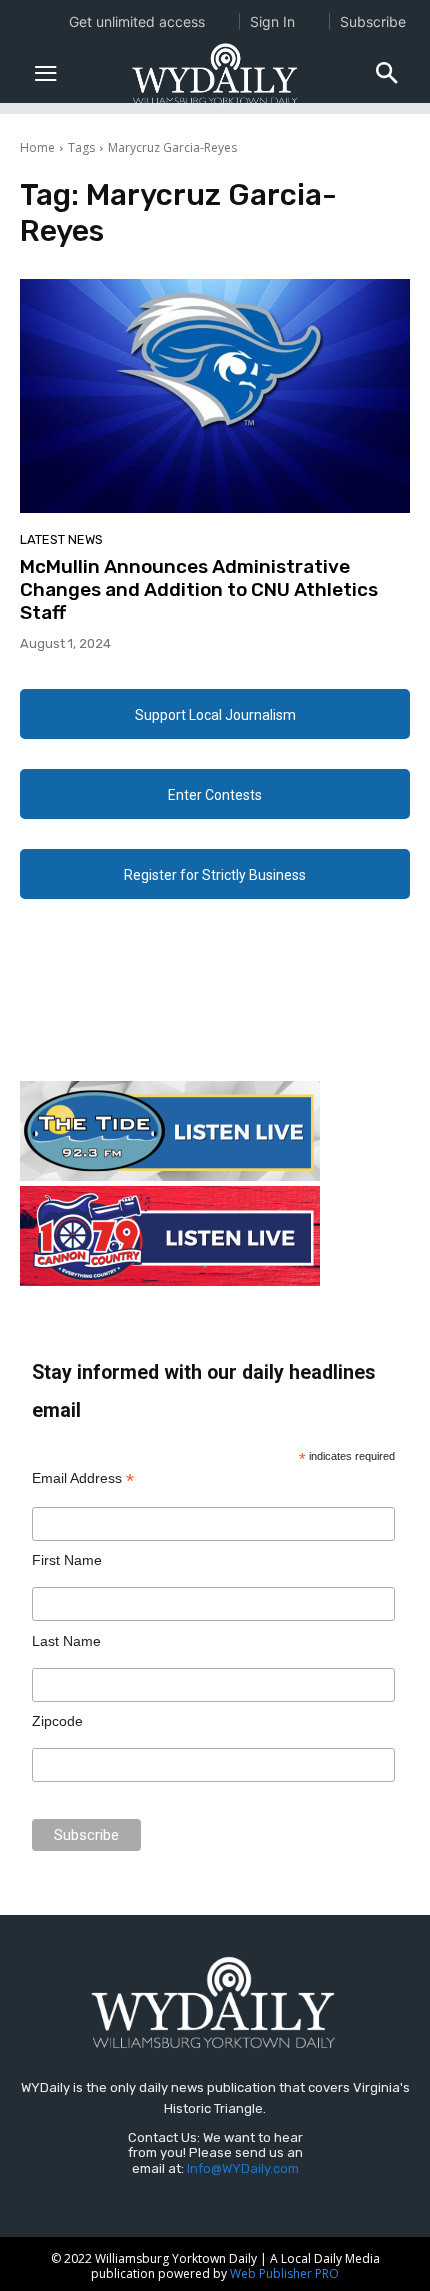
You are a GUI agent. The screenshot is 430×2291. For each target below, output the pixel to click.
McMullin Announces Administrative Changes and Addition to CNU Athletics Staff (199, 589)
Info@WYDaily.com (243, 2168)
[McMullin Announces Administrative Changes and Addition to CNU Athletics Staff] (215, 396)
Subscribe (373, 21)
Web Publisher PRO (284, 2273)
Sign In (272, 21)
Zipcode (57, 1721)
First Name (67, 1560)
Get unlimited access (137, 21)
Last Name (66, 1641)
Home (37, 147)
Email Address (83, 1478)
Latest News (61, 539)
